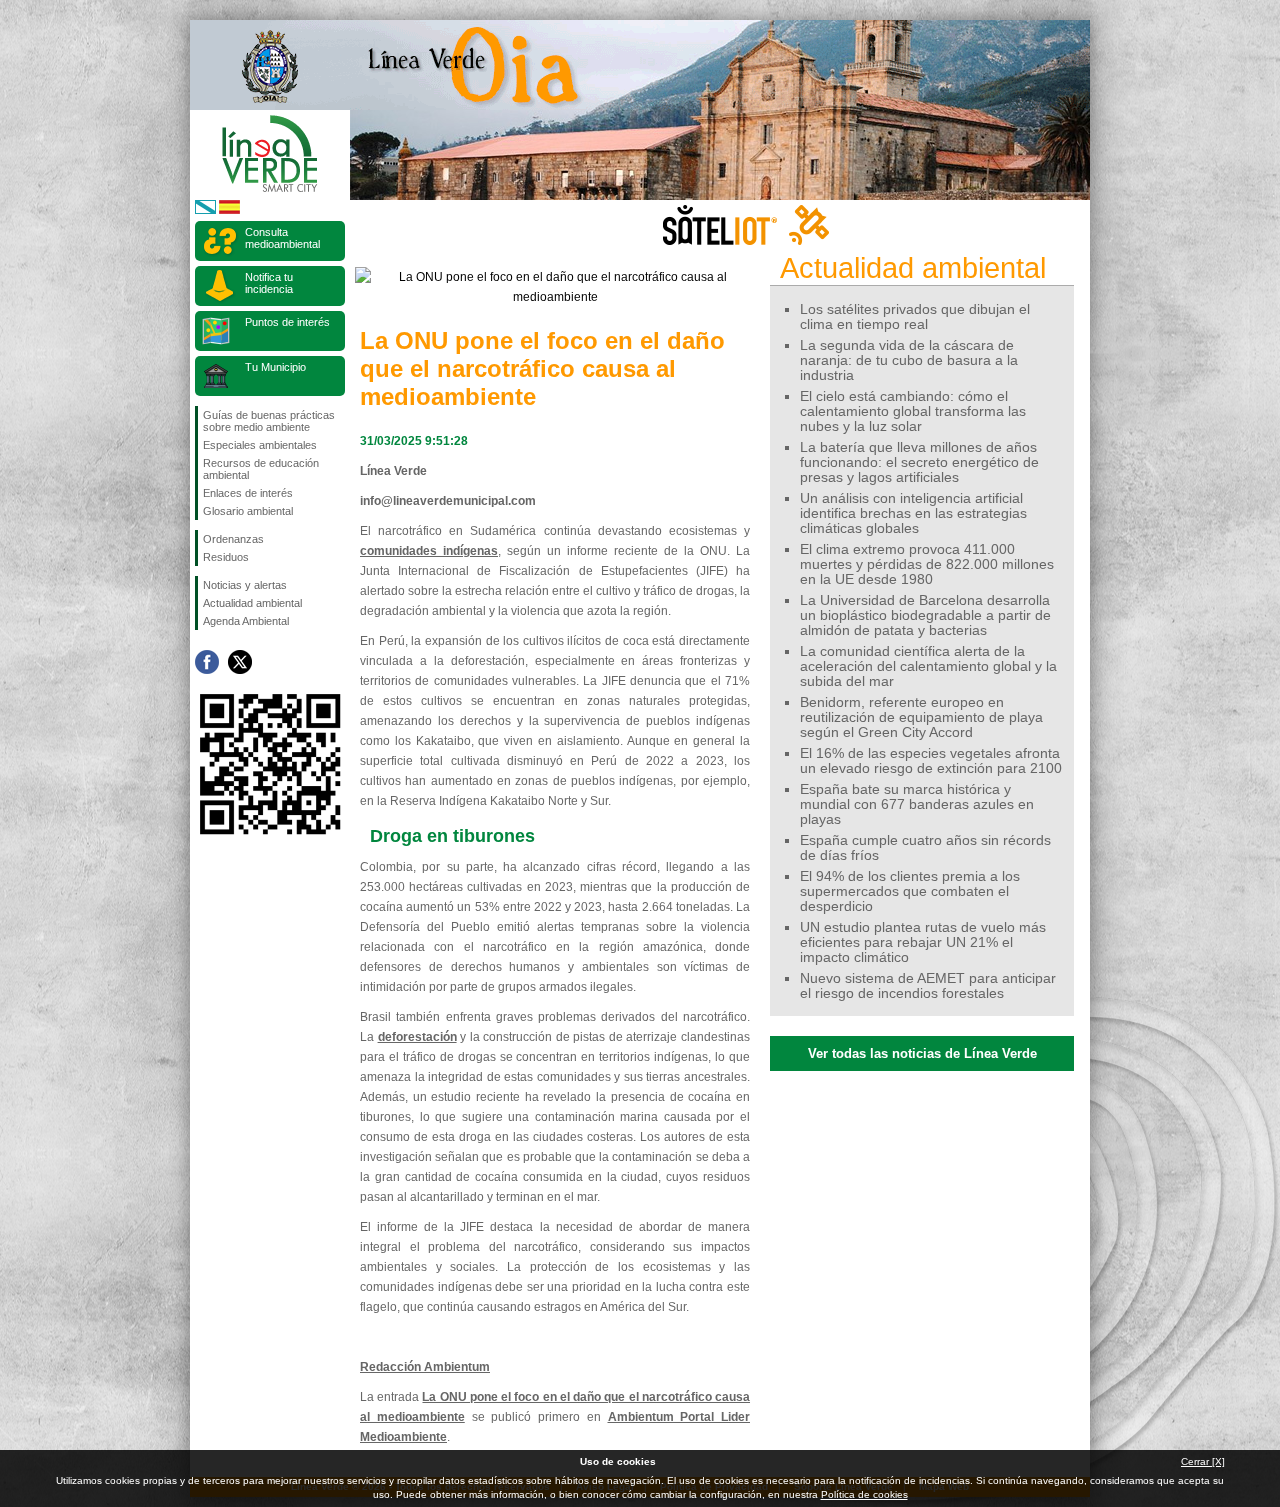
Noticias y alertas (245, 585)
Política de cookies (864, 1494)
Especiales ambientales (260, 445)
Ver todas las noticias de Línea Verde (922, 1053)
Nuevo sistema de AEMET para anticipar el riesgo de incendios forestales (928, 986)
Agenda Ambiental (246, 621)
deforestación (417, 1037)
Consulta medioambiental (282, 238)
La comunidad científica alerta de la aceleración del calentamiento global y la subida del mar (928, 666)
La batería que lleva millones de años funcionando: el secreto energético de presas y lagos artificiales (919, 462)
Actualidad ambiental (252, 603)
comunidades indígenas (429, 551)
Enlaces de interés (248, 493)
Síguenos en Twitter (240, 662)
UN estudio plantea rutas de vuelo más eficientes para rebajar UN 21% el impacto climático (923, 942)
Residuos (226, 557)
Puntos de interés (287, 322)
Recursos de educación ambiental (261, 469)
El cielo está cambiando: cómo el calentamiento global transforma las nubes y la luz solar (913, 411)
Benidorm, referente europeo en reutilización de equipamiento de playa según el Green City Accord (921, 717)
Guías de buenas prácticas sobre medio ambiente (269, 421)
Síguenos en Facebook (207, 662)
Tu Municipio (275, 367)
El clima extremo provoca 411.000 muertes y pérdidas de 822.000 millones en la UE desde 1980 (927, 564)
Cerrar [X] (1203, 1461)
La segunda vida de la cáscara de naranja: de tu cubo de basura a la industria (909, 360)
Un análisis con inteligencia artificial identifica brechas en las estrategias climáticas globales (913, 513)
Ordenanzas (233, 539)
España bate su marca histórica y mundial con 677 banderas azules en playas (917, 804)
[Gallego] (205, 210)
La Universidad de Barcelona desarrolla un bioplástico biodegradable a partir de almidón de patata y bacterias (925, 615)
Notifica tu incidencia (269, 283)
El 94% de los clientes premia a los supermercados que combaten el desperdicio (910, 891)
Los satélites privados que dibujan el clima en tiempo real (915, 317)
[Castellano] (229, 210)
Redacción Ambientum (425, 1367)
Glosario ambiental (248, 511)
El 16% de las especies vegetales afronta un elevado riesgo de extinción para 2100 (931, 761)
